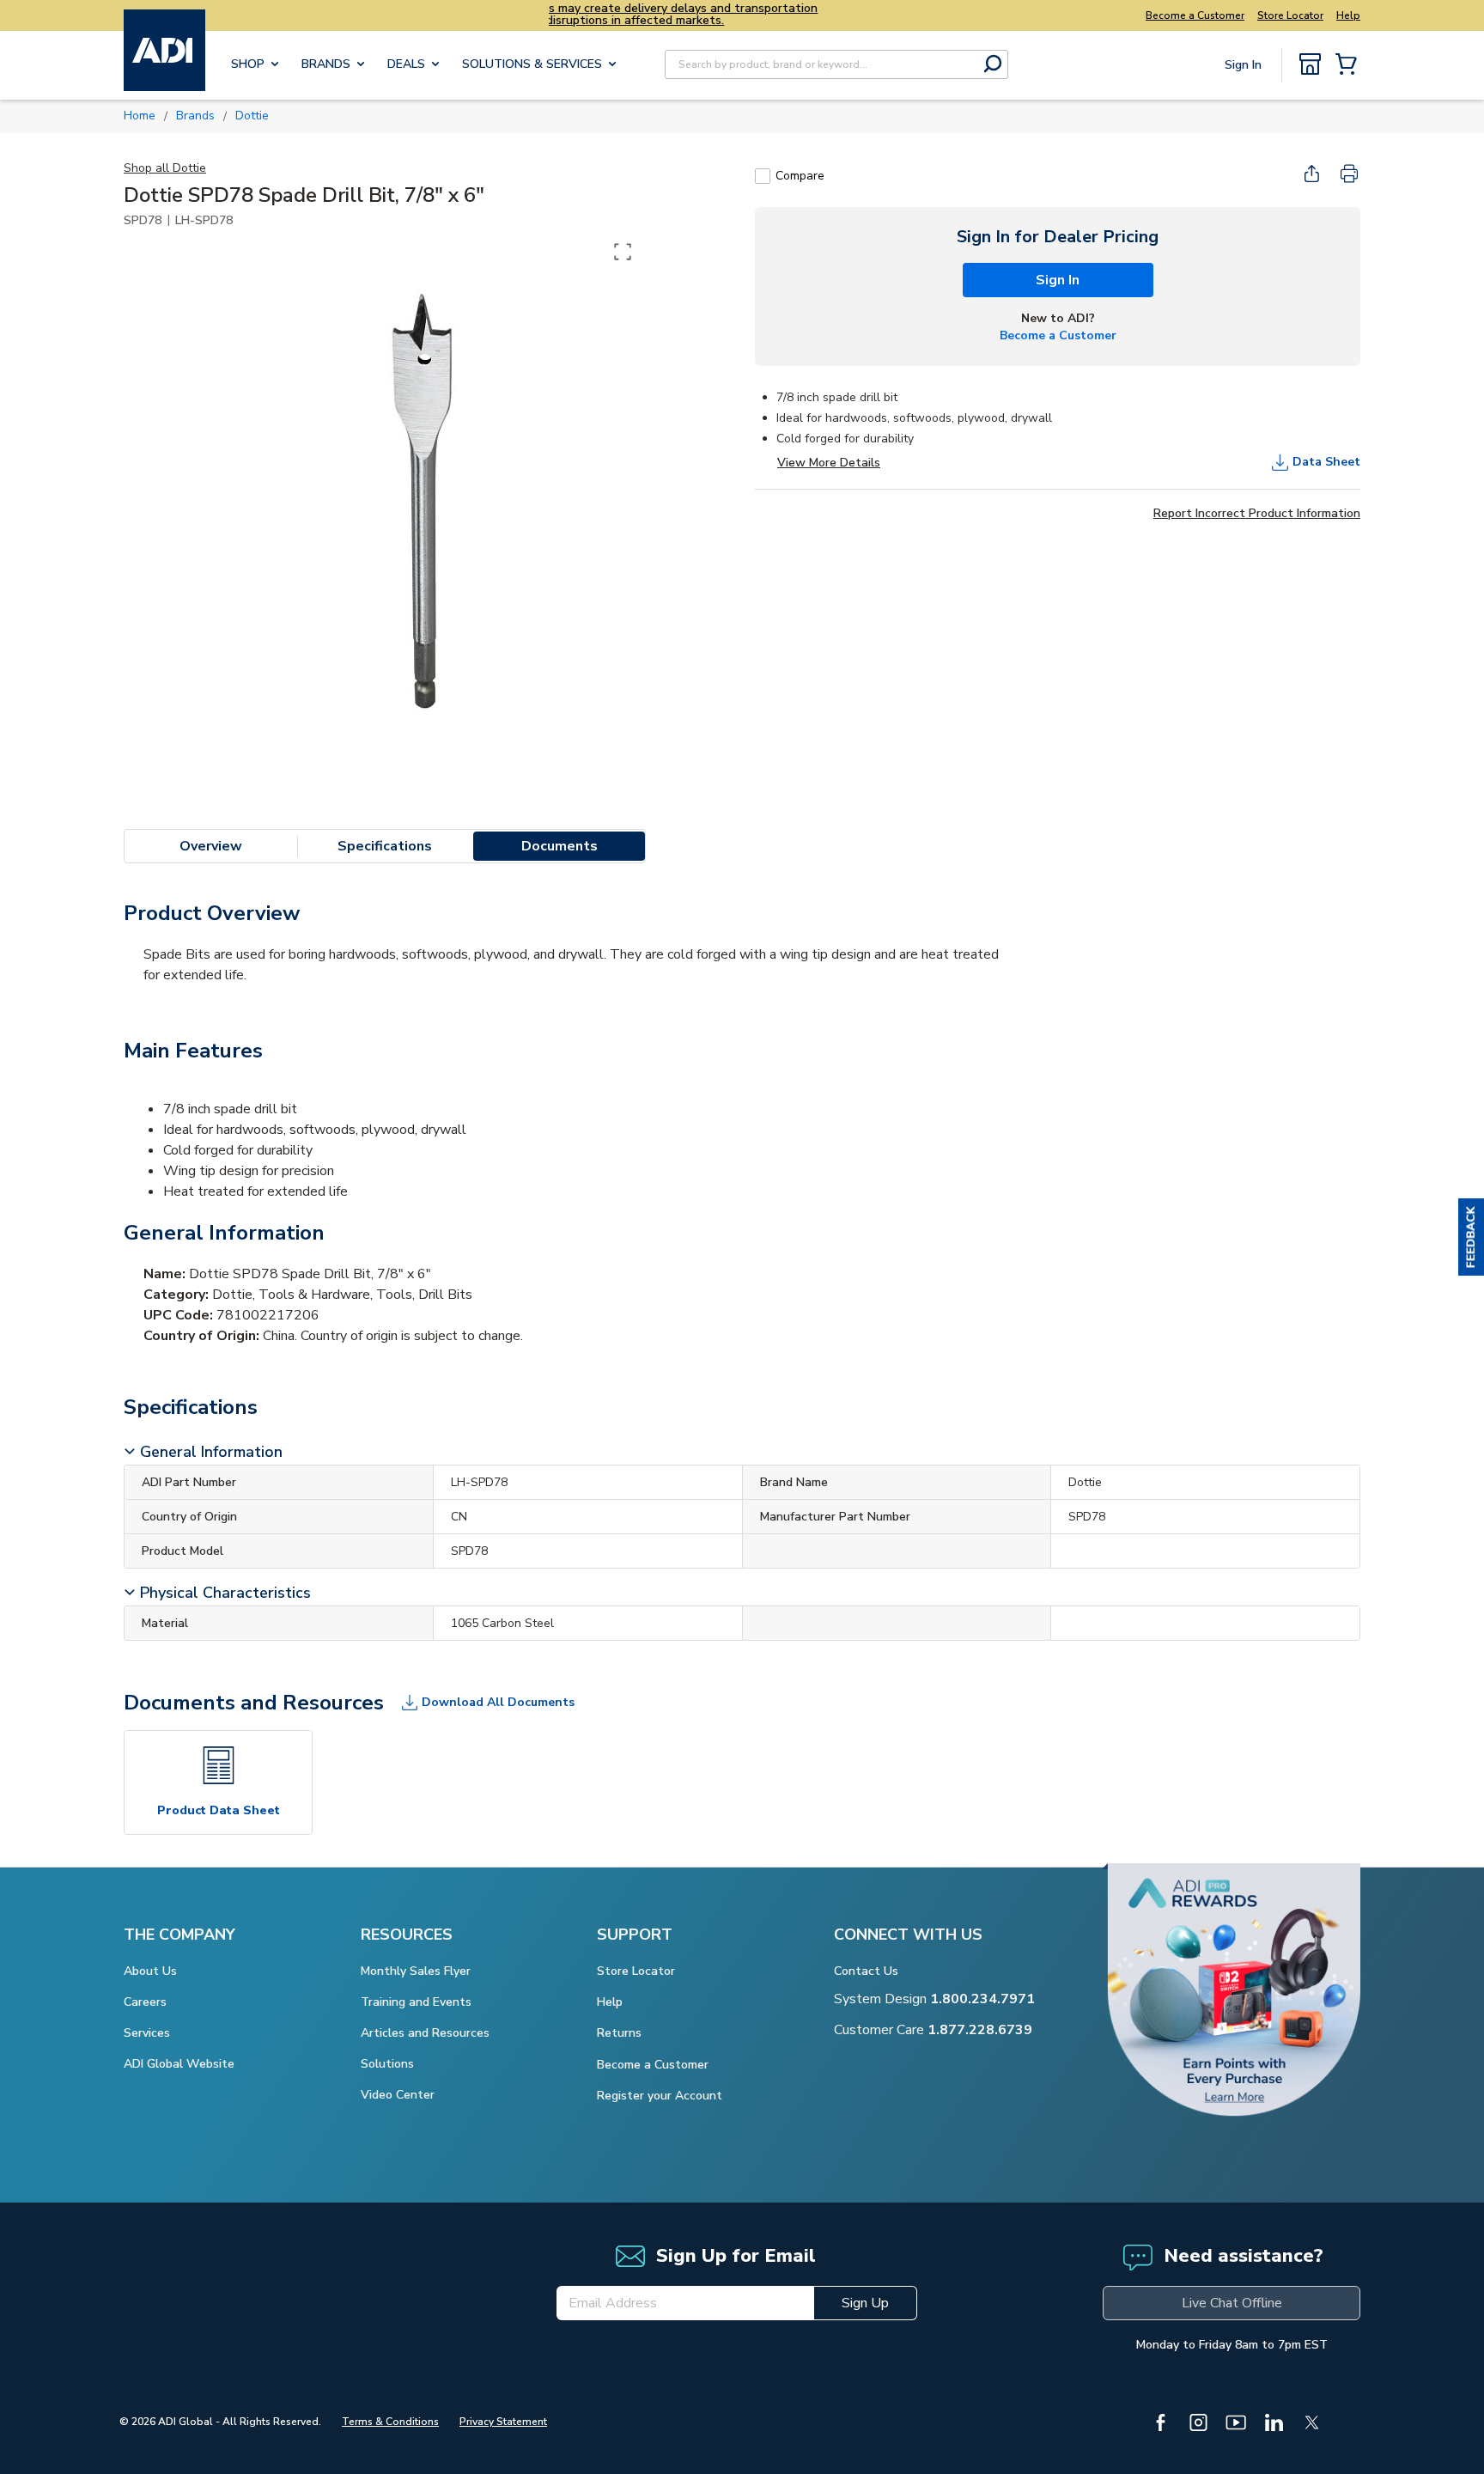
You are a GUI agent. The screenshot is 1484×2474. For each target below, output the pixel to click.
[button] (1471, 1237)
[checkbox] (763, 176)
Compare (800, 176)
